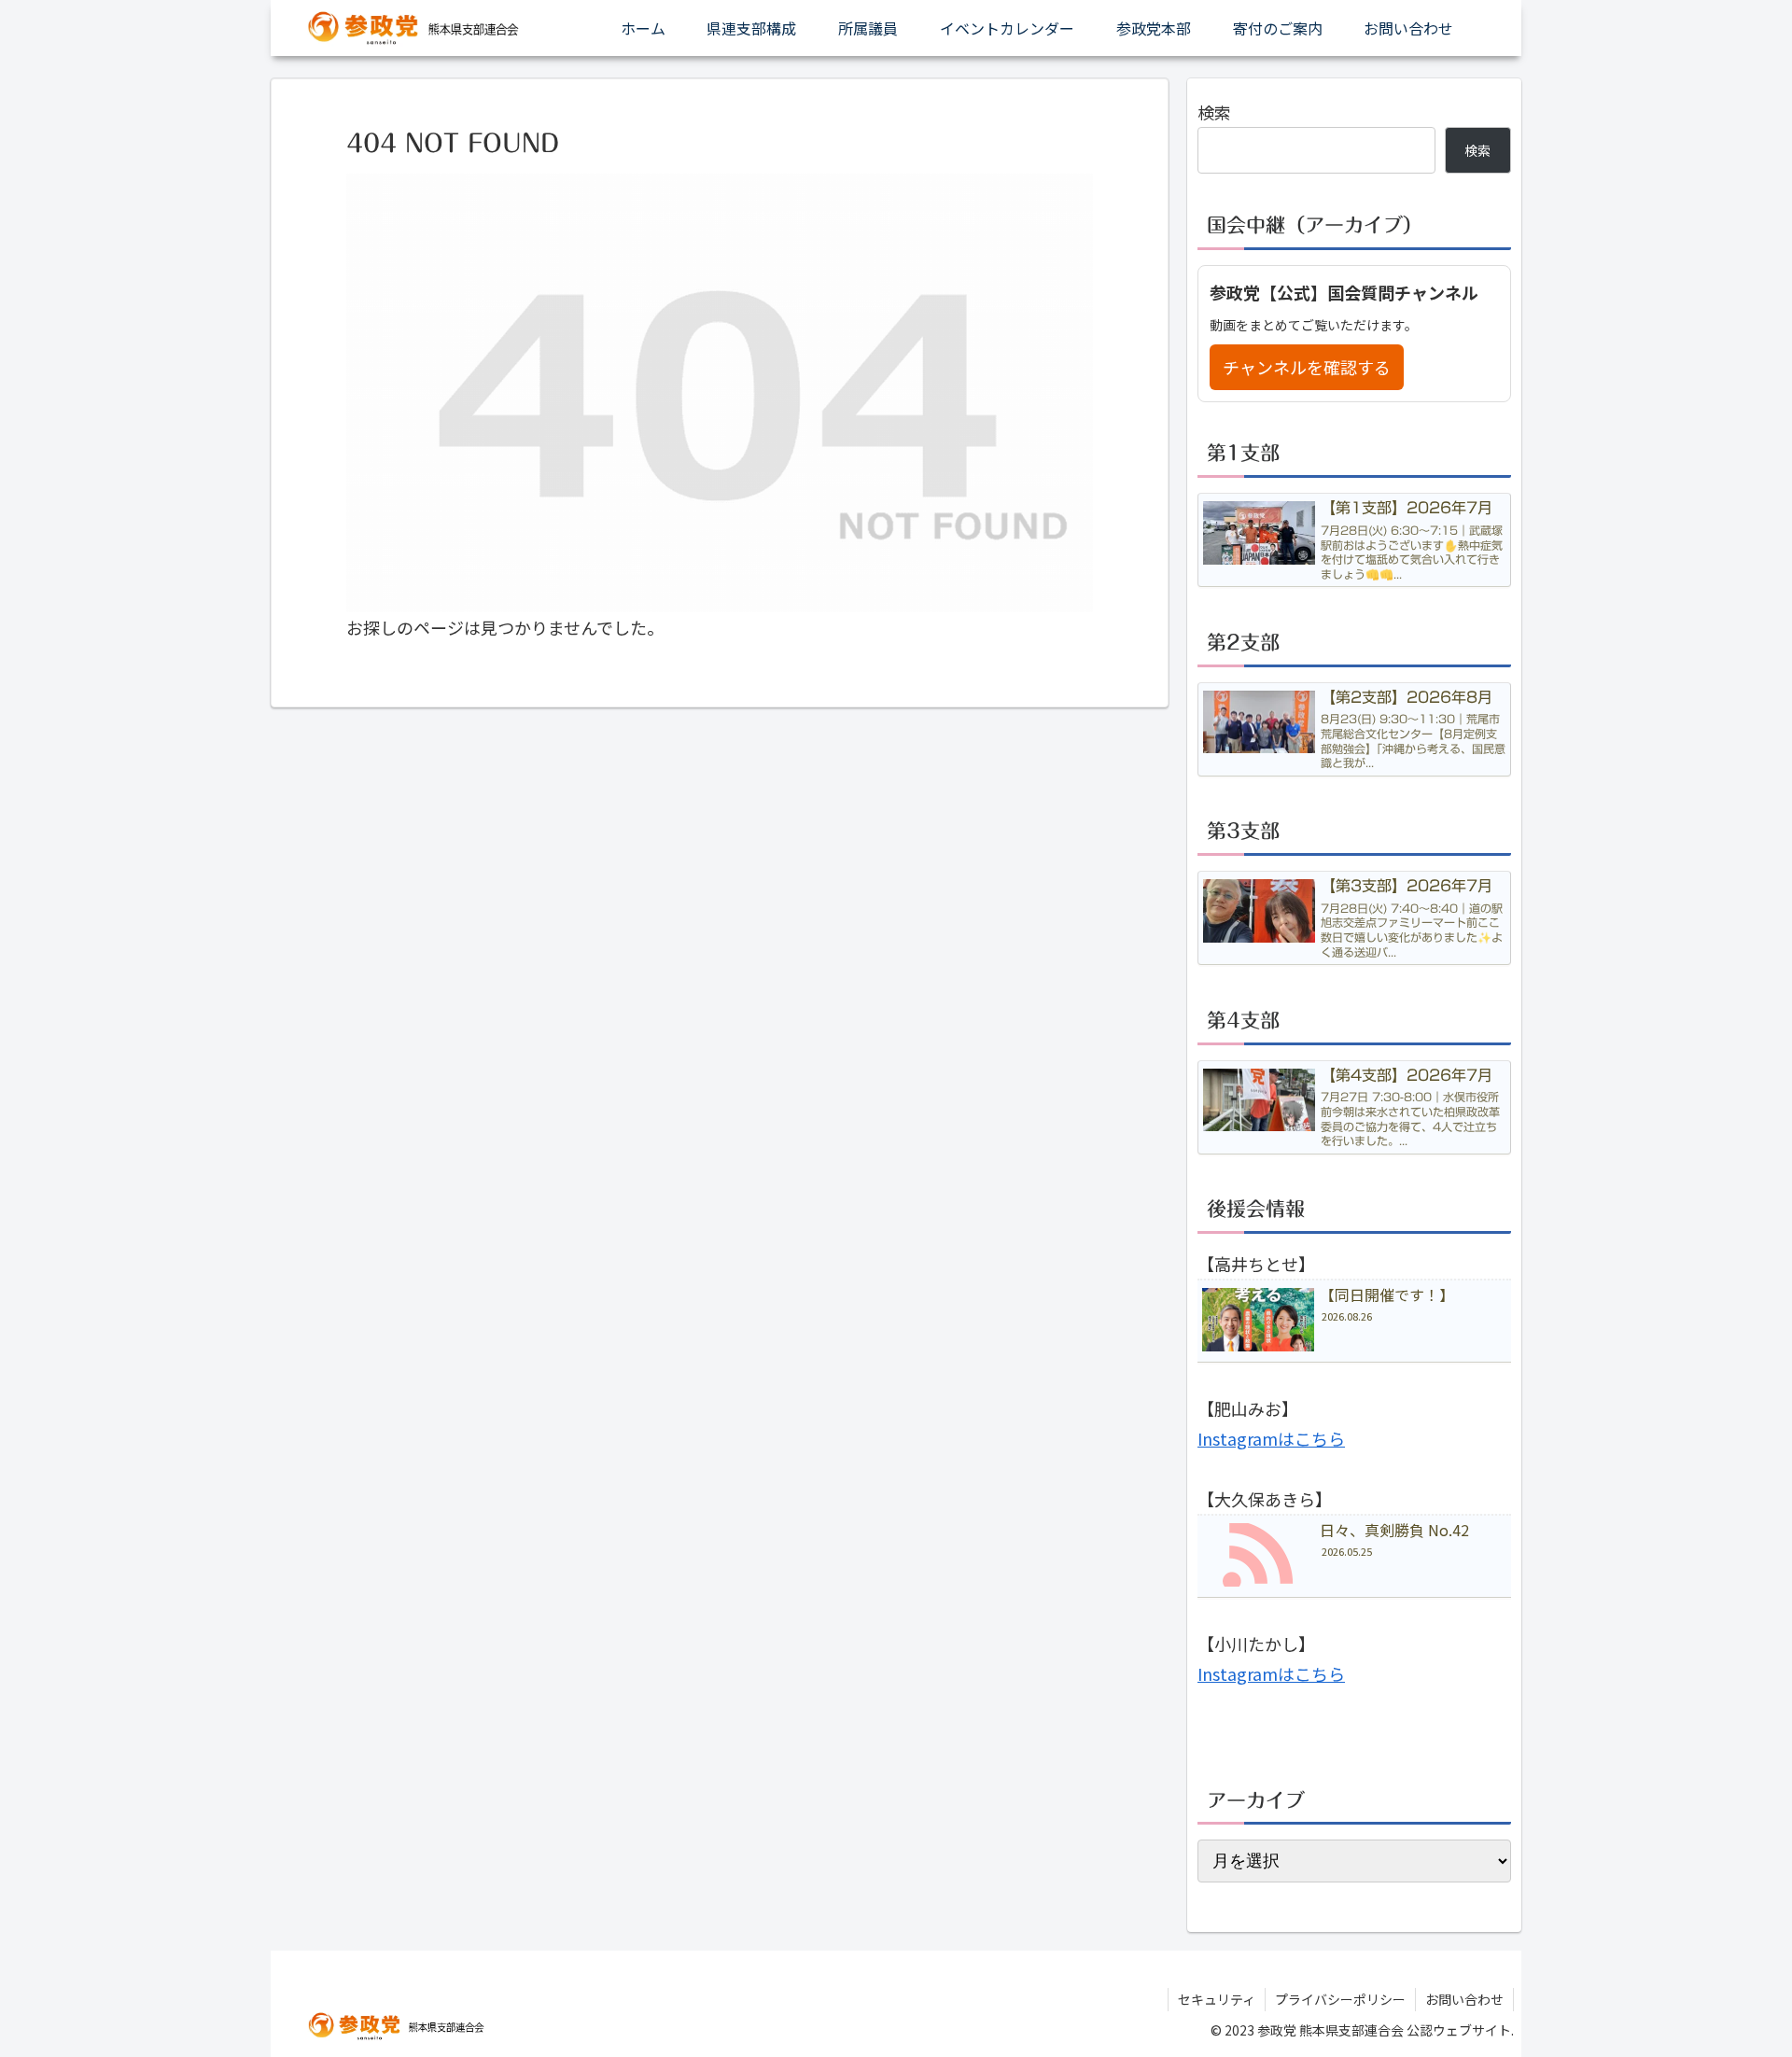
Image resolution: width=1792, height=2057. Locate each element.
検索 (1214, 112)
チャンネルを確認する (1307, 367)
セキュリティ (1217, 1999)
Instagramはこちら (1271, 1438)
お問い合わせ (1464, 1999)
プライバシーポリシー (1340, 1999)
